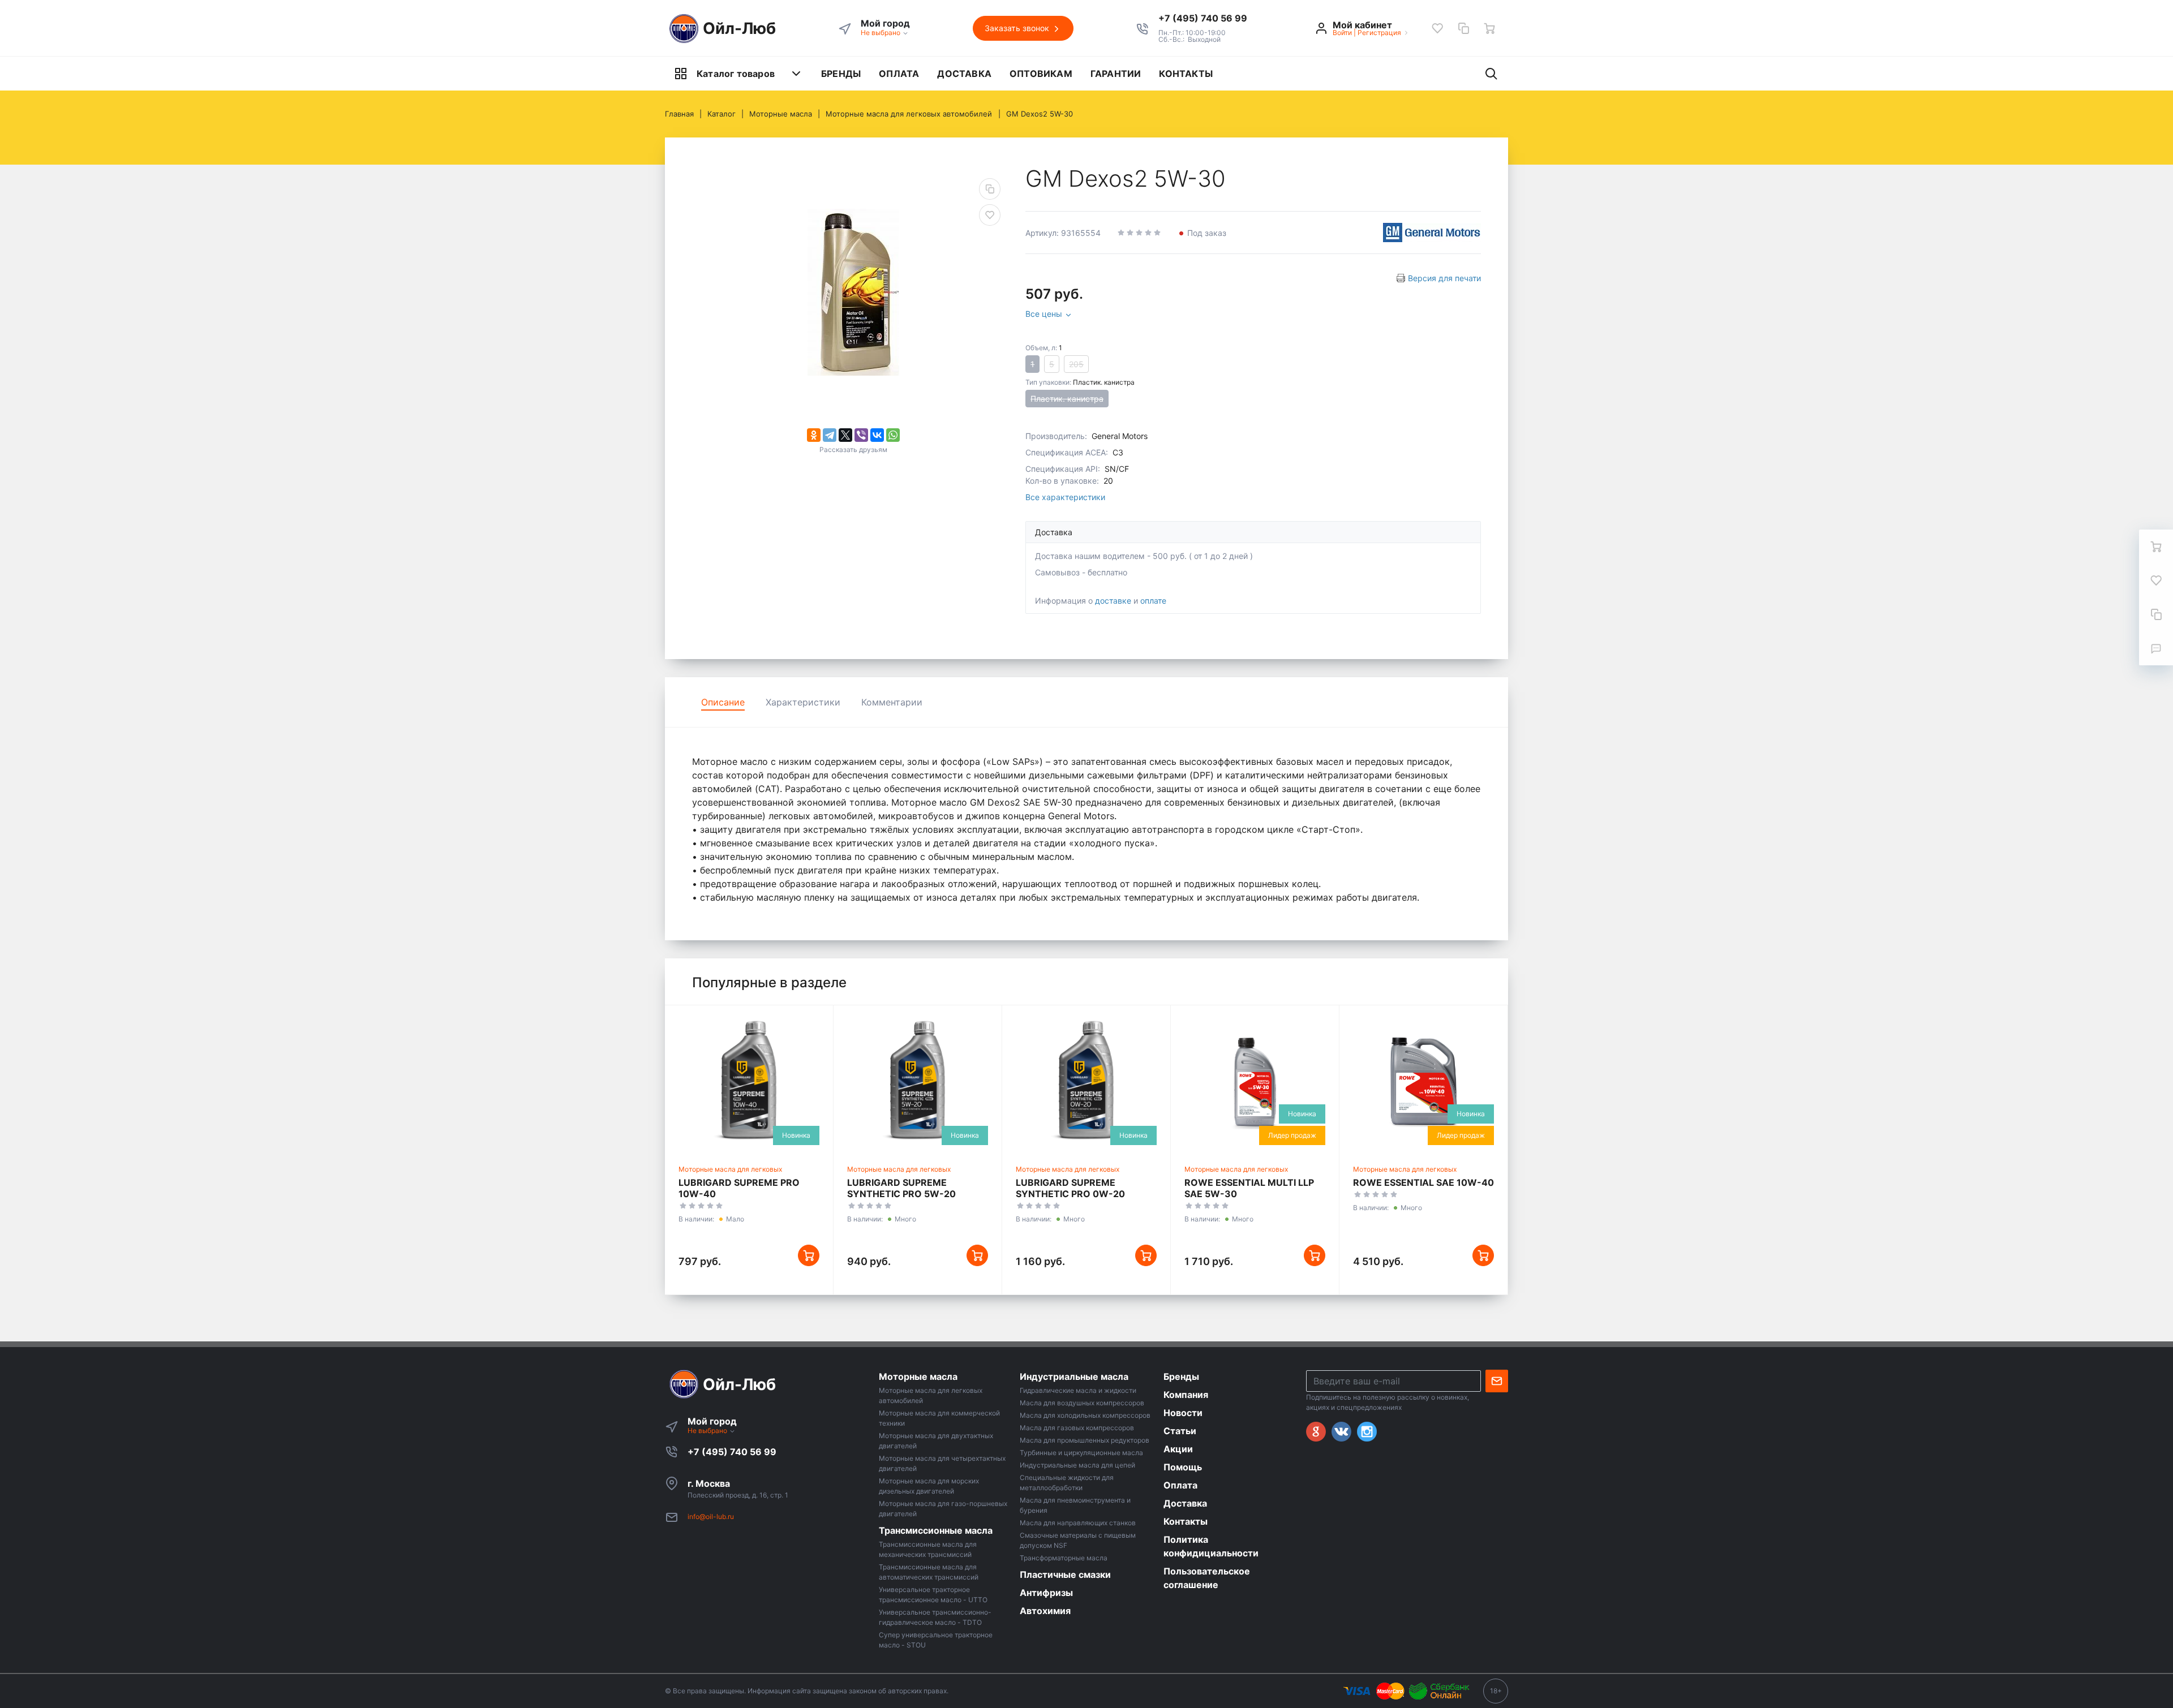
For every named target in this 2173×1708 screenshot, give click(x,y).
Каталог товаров (736, 74)
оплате (1153, 601)
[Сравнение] (1463, 28)
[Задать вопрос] (2156, 648)
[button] (1203, 18)
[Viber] (861, 435)
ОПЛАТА (899, 74)
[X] (845, 435)
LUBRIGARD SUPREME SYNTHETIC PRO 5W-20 (901, 1188)
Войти (1342, 33)
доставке (1113, 601)
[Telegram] (830, 435)
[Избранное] (1437, 28)
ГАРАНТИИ (1116, 74)
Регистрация (1379, 33)
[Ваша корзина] (1489, 28)
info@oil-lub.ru (711, 1516)
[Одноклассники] (814, 435)
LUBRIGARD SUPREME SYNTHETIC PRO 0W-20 (1070, 1188)
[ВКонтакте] (877, 435)
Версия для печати (1444, 278)
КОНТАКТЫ (1186, 74)
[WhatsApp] (893, 435)
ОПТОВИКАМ (1041, 74)
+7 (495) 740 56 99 (732, 1452)
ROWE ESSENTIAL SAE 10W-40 (1423, 1182)
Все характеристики (1065, 497)
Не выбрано (881, 33)
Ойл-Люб (739, 28)
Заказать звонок (1018, 28)
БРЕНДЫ (841, 74)
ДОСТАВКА (964, 74)
